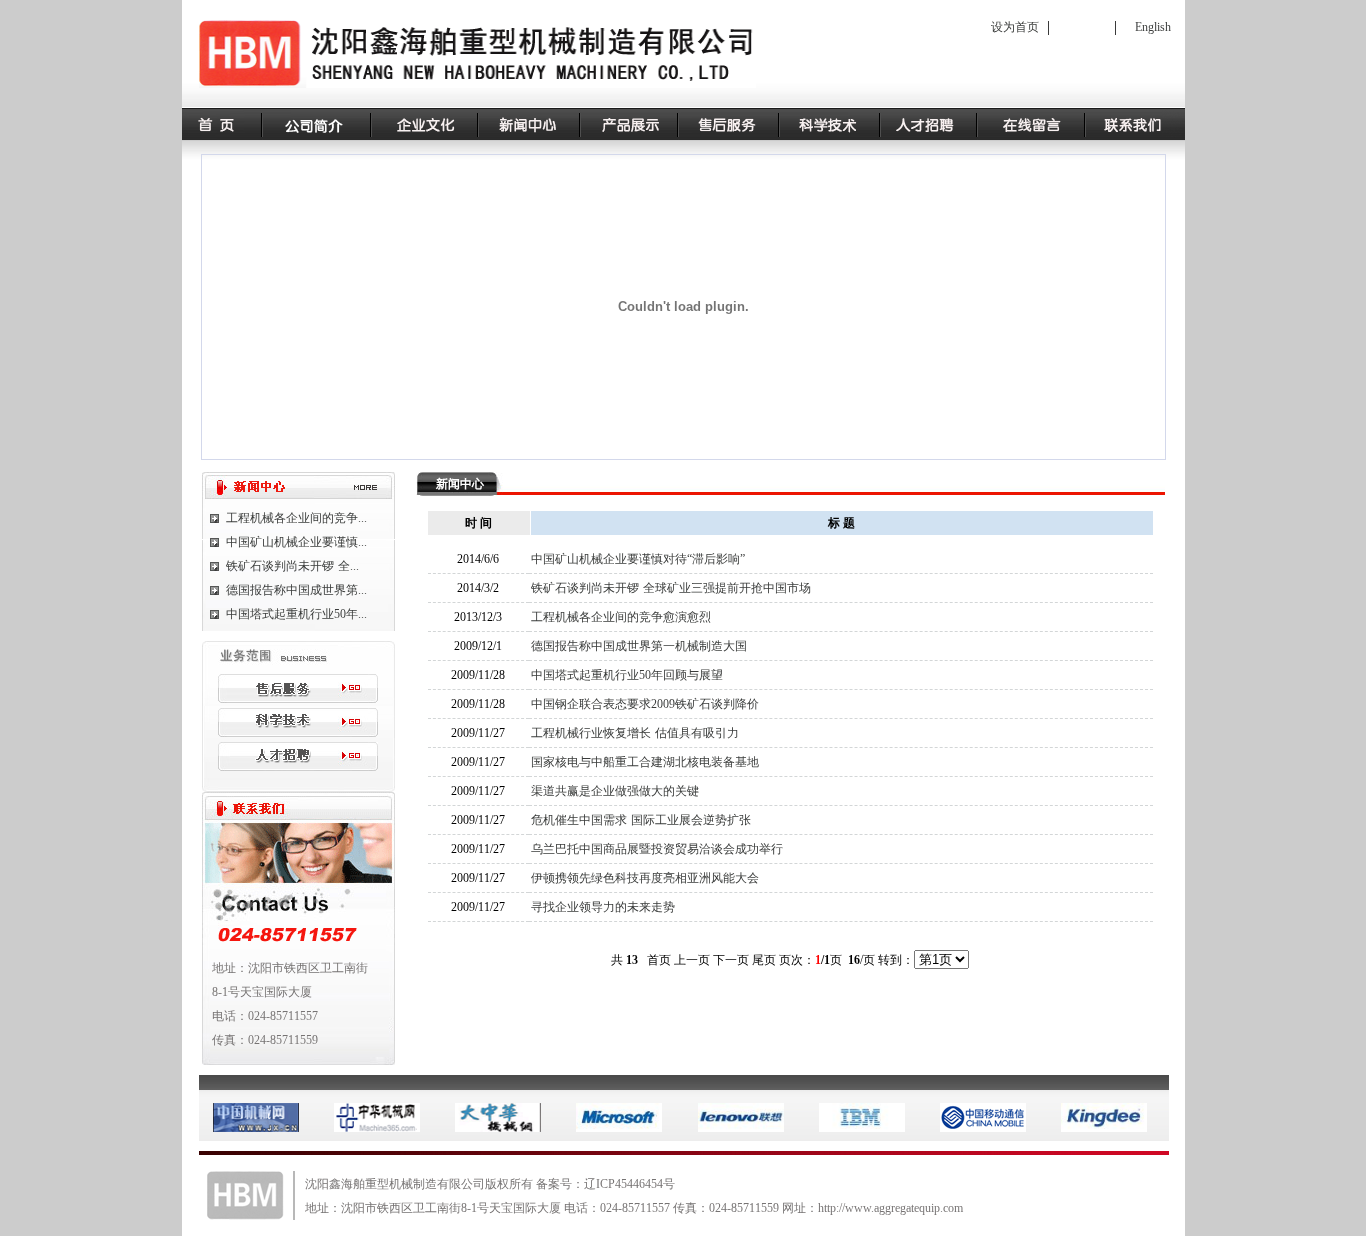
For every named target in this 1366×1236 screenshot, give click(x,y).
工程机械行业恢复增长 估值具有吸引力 (635, 733)
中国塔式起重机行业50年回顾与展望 (627, 675)
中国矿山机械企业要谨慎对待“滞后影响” (638, 559)
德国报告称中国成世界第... (296, 590)
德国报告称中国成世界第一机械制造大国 (639, 646)
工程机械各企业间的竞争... (296, 518)
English (1153, 27)
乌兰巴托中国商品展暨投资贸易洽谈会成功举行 (657, 849)
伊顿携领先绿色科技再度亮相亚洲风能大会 (645, 878)
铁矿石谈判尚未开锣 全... (292, 566)
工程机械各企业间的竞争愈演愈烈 (621, 617)
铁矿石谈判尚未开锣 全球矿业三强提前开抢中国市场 (671, 588)
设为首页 (1015, 27)
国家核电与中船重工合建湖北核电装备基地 (645, 762)
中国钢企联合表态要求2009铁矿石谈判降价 (645, 704)
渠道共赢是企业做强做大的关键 (615, 791)
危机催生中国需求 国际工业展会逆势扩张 (641, 820)
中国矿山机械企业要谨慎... (296, 542)
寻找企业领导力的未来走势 (603, 907)
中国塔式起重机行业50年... (296, 614)
